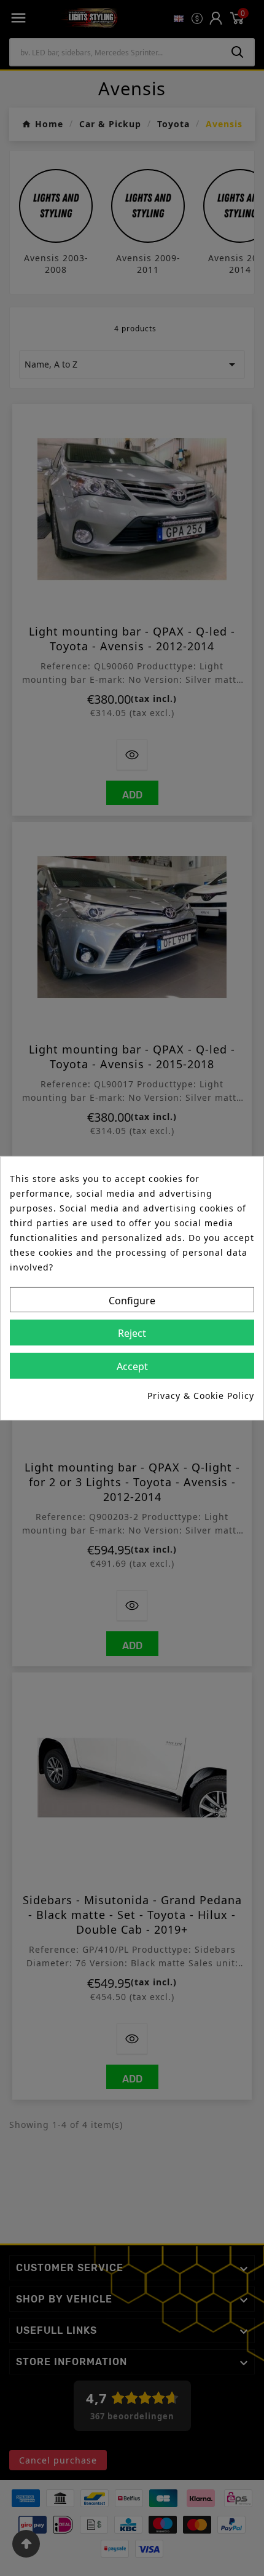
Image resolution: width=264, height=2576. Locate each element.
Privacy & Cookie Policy (201, 1396)
